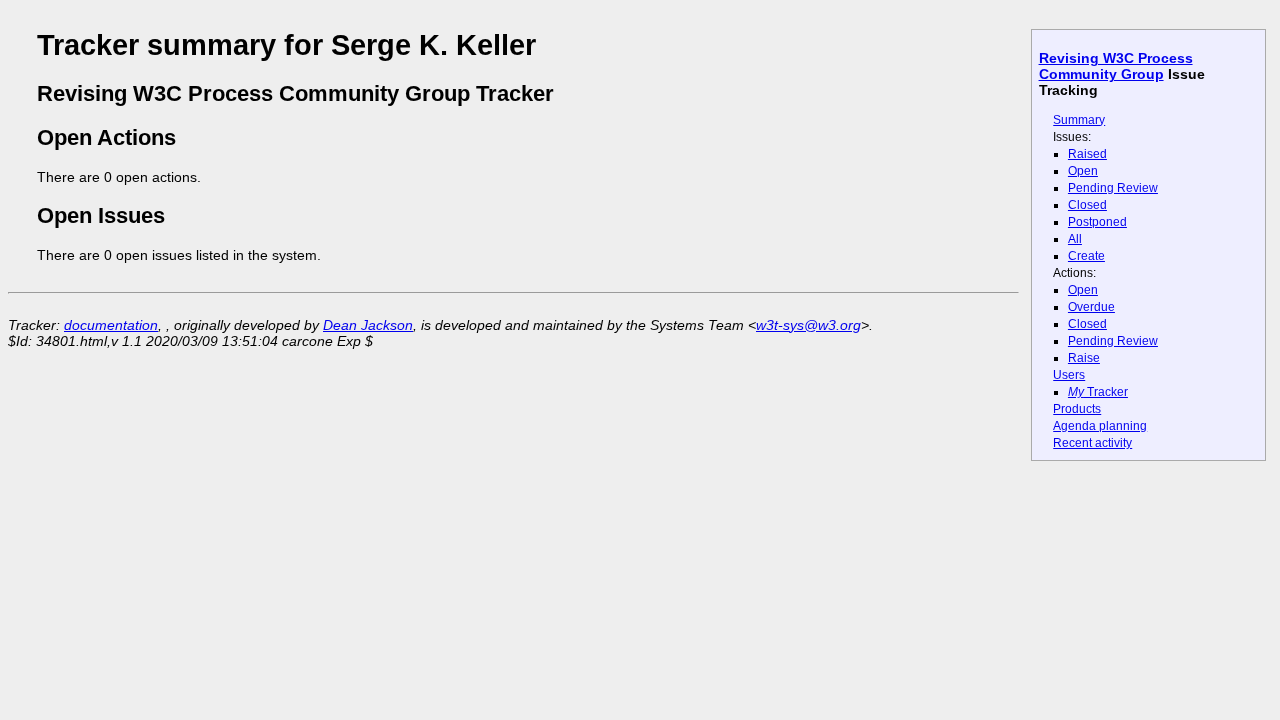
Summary (1079, 120)
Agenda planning (1100, 426)
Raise (1084, 358)
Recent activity (1092, 443)
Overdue (1091, 307)
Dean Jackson (368, 325)
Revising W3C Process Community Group (1116, 66)
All (1075, 239)
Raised (1087, 154)
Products (1077, 409)
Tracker (1098, 392)
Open (1083, 171)
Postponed (1097, 222)
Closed (1087, 205)
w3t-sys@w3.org (808, 325)
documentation (111, 325)
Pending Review (1113, 188)
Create (1086, 256)
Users (1069, 375)
